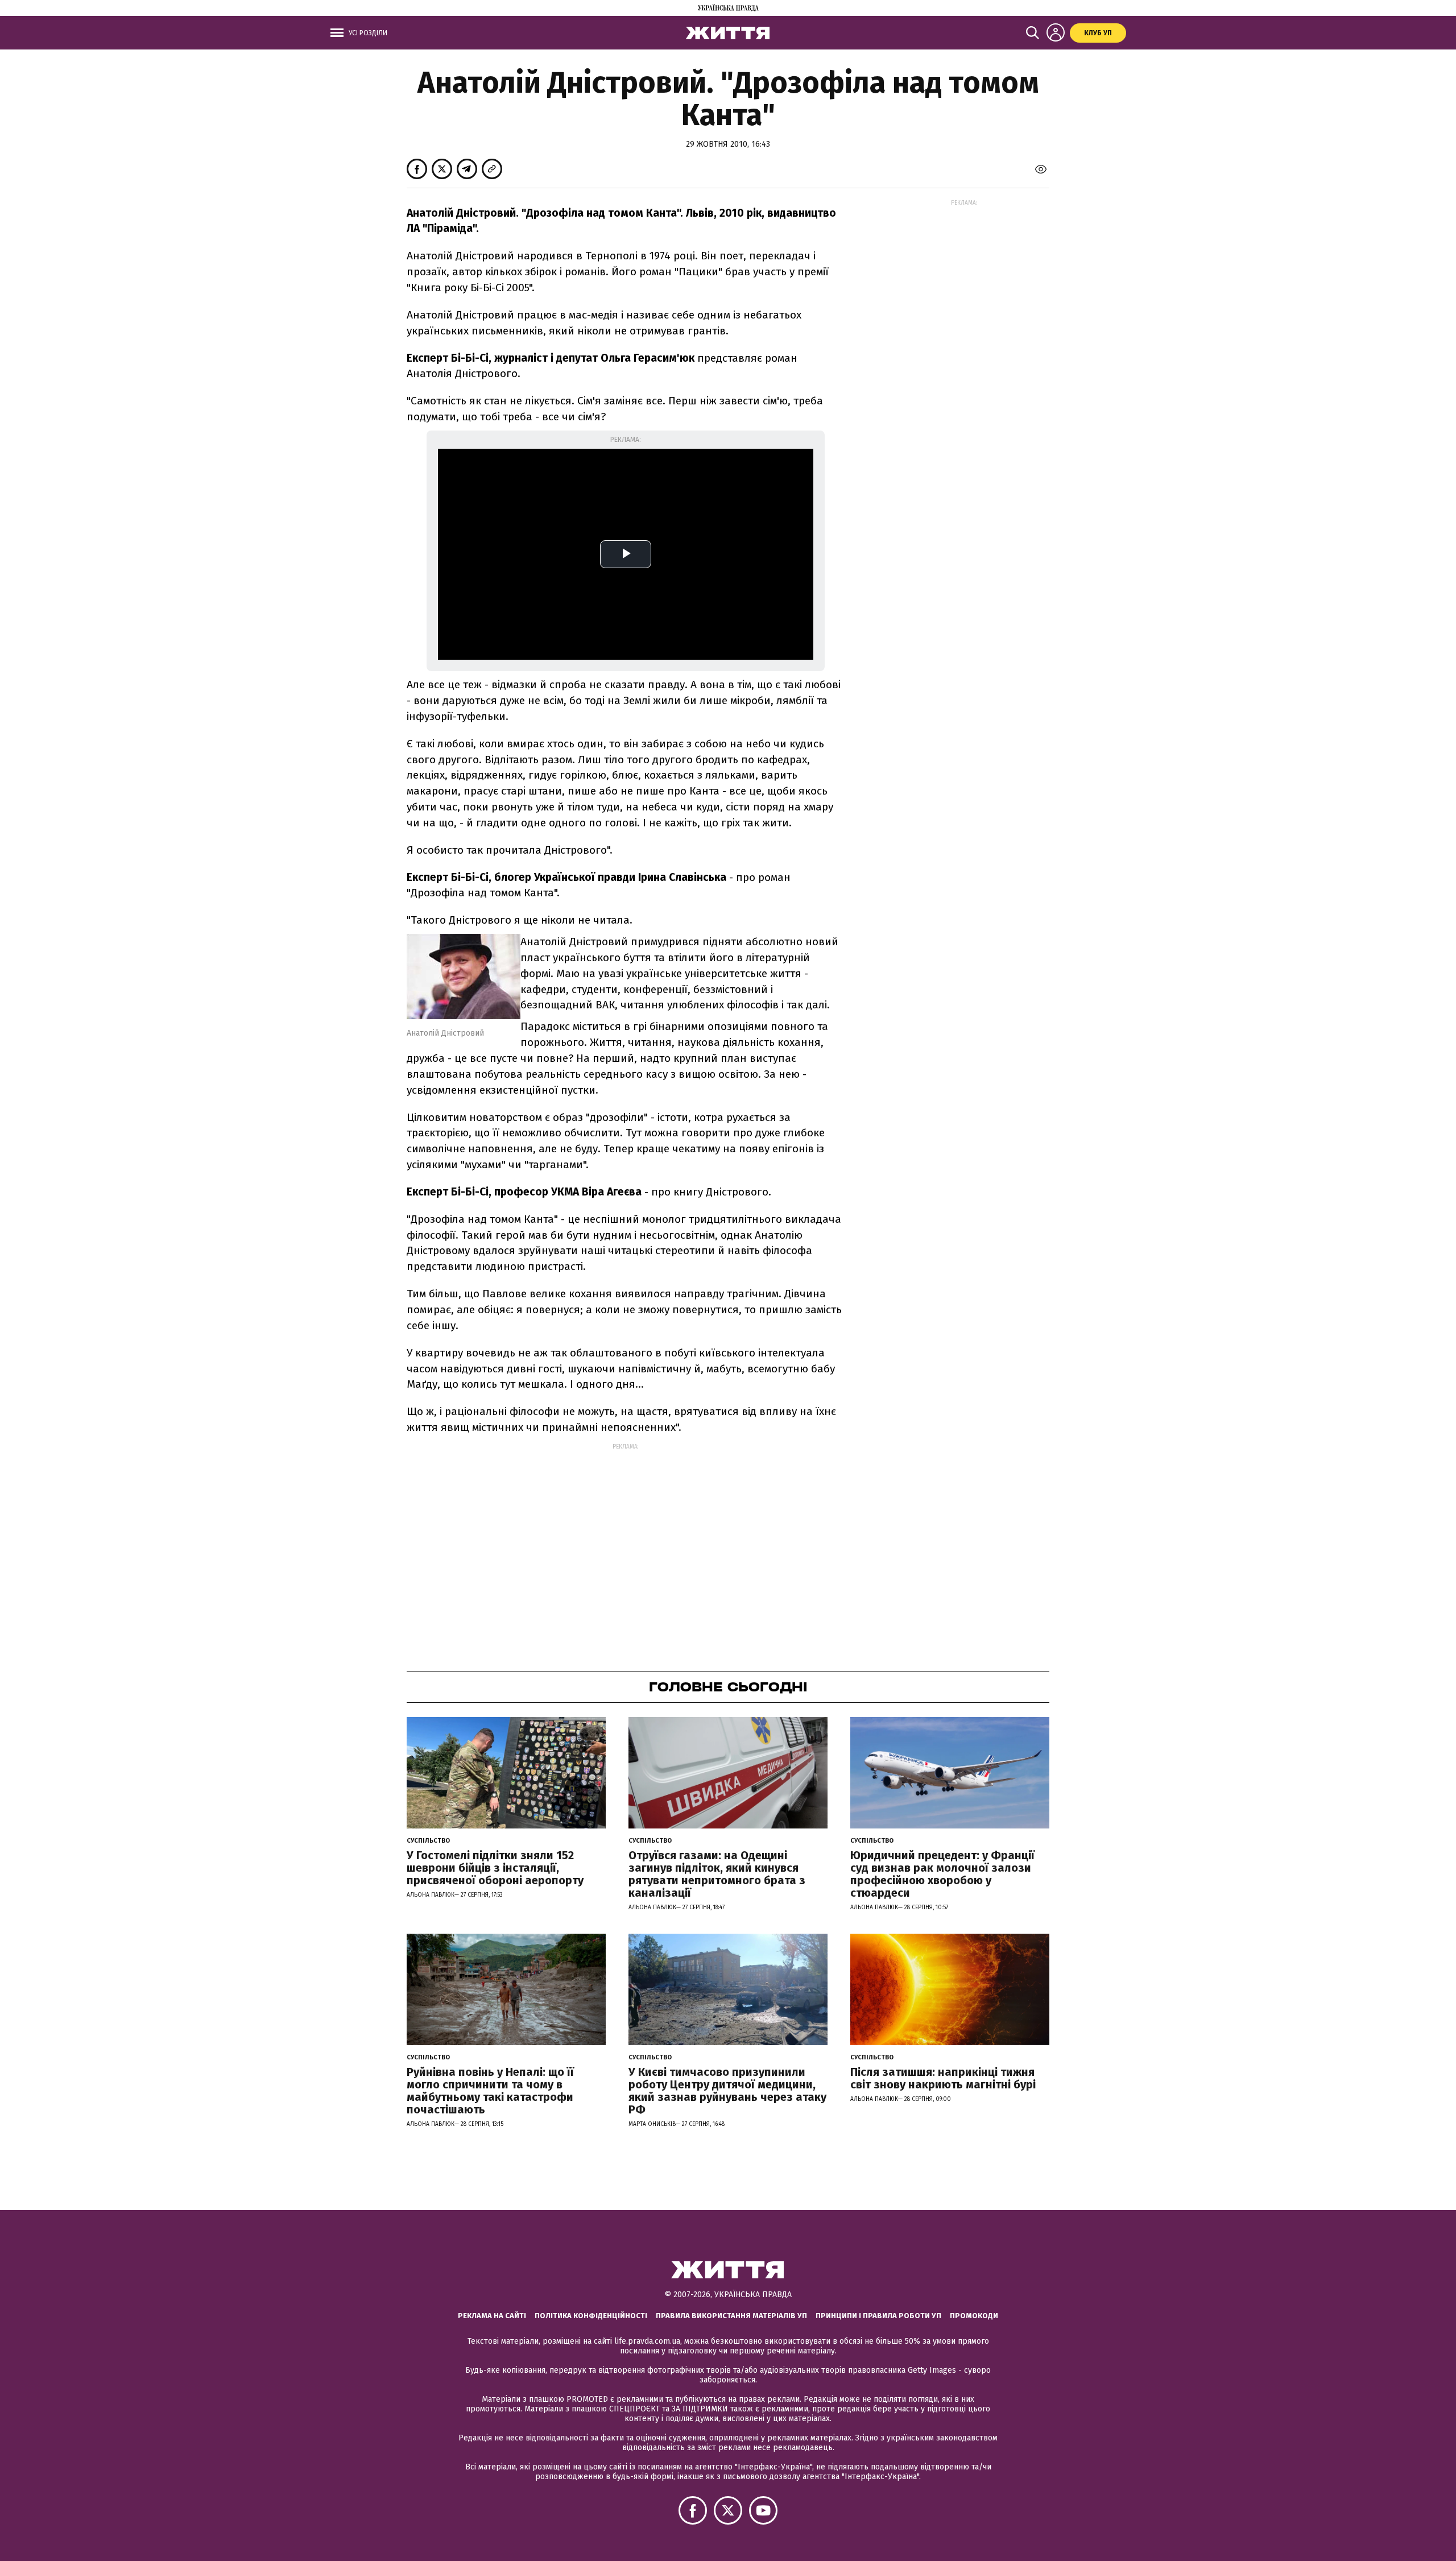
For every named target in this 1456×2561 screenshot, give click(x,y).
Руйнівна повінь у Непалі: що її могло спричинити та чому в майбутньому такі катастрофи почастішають (490, 2091)
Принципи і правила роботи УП (878, 2316)
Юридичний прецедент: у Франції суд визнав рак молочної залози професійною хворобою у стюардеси (942, 1874)
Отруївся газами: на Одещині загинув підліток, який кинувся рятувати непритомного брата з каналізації (717, 1874)
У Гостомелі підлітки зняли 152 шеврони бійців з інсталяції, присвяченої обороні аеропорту (495, 1868)
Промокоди (974, 2316)
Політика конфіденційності (591, 2316)
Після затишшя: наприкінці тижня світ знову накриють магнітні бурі (943, 2078)
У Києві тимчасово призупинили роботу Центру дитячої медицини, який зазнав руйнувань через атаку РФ (727, 2091)
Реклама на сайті (492, 2316)
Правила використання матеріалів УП (731, 2316)
